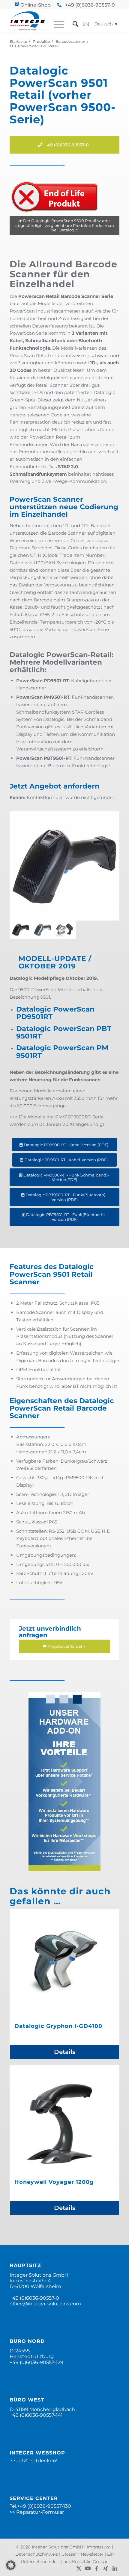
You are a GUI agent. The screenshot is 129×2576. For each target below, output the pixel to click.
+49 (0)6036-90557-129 (36, 2362)
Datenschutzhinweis (37, 2554)
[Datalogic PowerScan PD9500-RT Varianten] (64, 930)
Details (65, 2052)
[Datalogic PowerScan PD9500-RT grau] (42, 930)
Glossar (69, 2554)
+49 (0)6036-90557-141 (36, 2415)
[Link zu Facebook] (97, 2569)
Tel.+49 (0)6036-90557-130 (40, 2506)
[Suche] (72, 24)
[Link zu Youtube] (88, 2569)
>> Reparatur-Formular (37, 2512)
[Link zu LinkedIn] (115, 2569)
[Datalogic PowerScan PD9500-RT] (64, 866)
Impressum (99, 2547)
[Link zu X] (79, 2569)
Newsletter (92, 2554)
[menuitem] (56, 24)
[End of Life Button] (55, 197)
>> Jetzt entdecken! (33, 2461)
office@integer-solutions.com (45, 2304)
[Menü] (56, 24)
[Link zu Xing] (106, 2569)
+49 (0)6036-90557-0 (90, 5)
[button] (11, 2565)
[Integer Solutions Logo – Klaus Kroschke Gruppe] (27, 21)
